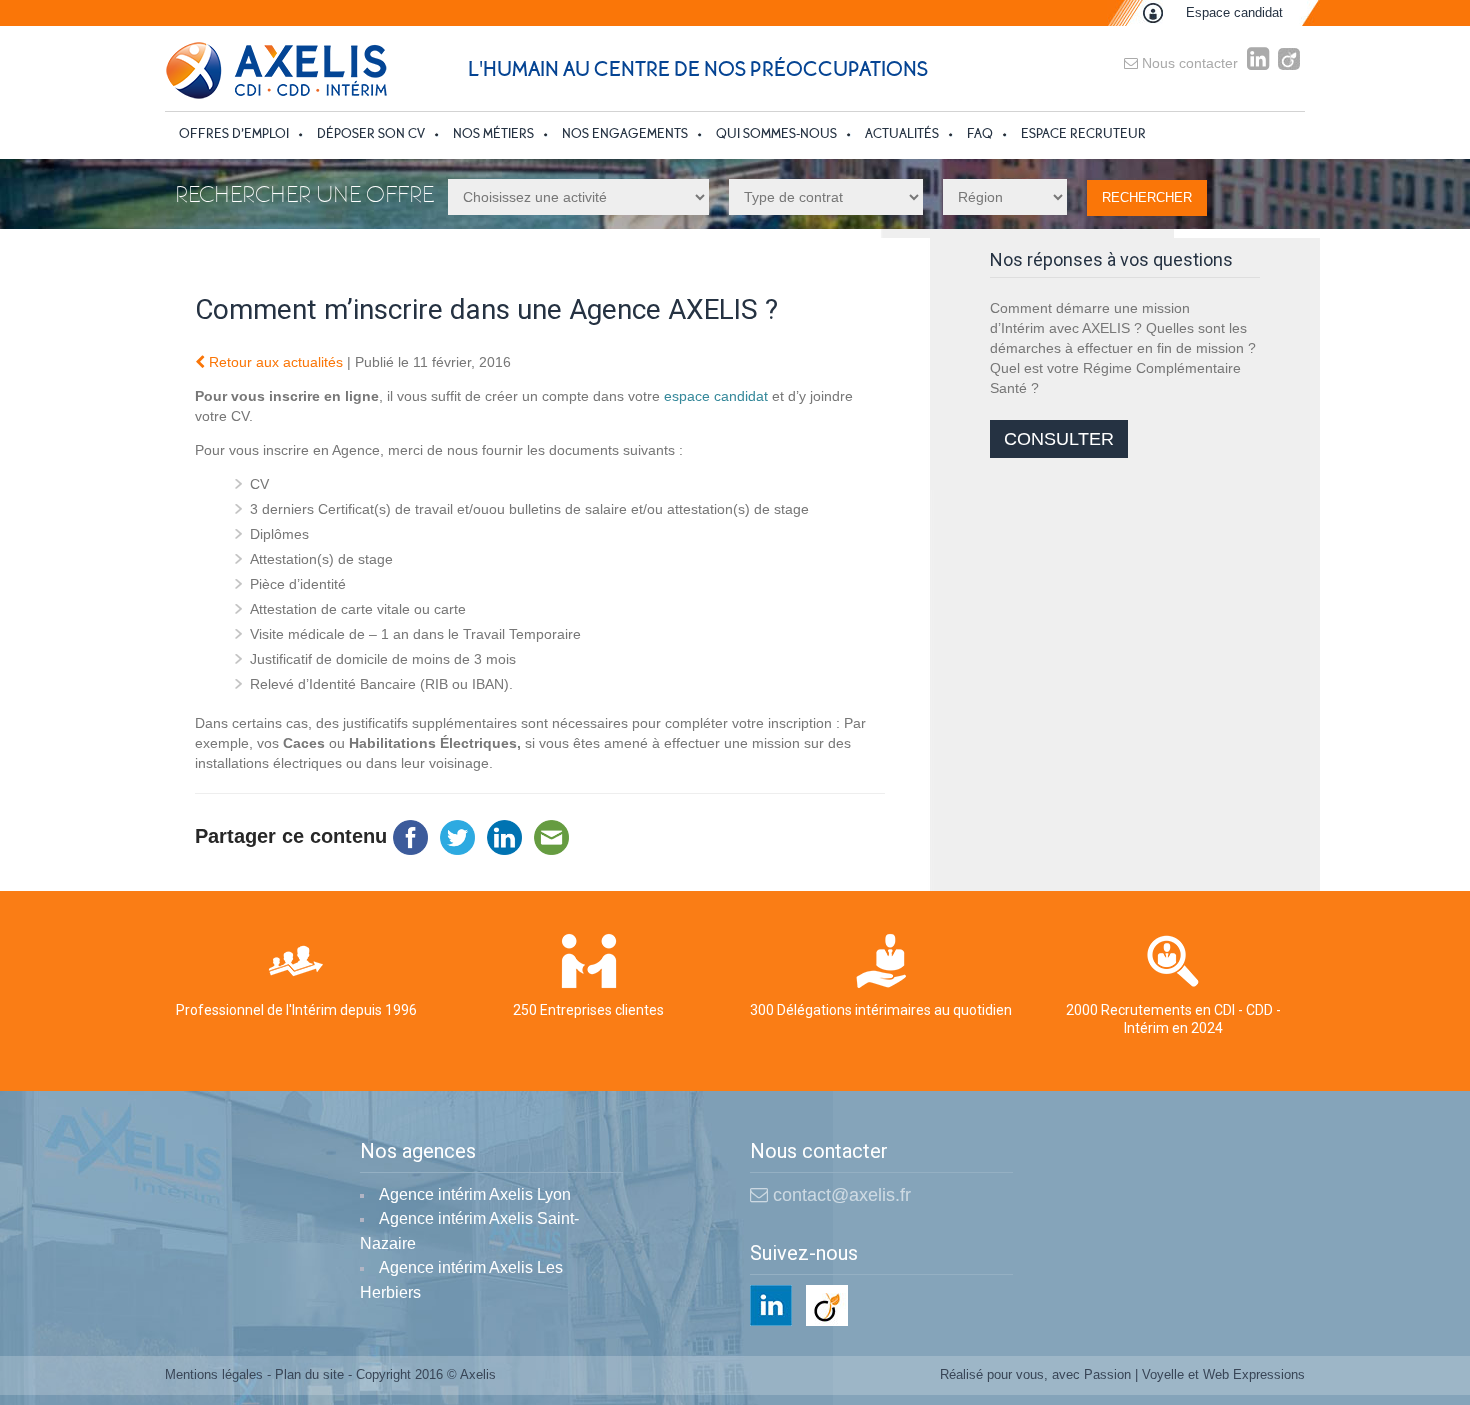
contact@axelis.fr (839, 1195)
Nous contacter (1188, 63)
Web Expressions (1254, 1374)
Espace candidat (1234, 12)
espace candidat (716, 396)
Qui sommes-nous (776, 133)
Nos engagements (625, 133)
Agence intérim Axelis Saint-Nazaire (469, 1231)
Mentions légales (214, 1374)
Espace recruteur (1083, 133)
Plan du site (309, 1374)
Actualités (902, 133)
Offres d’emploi (234, 133)
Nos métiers (493, 133)
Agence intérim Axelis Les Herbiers (461, 1280)
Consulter (1059, 439)
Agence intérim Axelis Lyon (475, 1194)
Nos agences (418, 1152)
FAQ (980, 133)
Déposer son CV (371, 133)
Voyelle (1163, 1374)
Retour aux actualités (274, 362)
